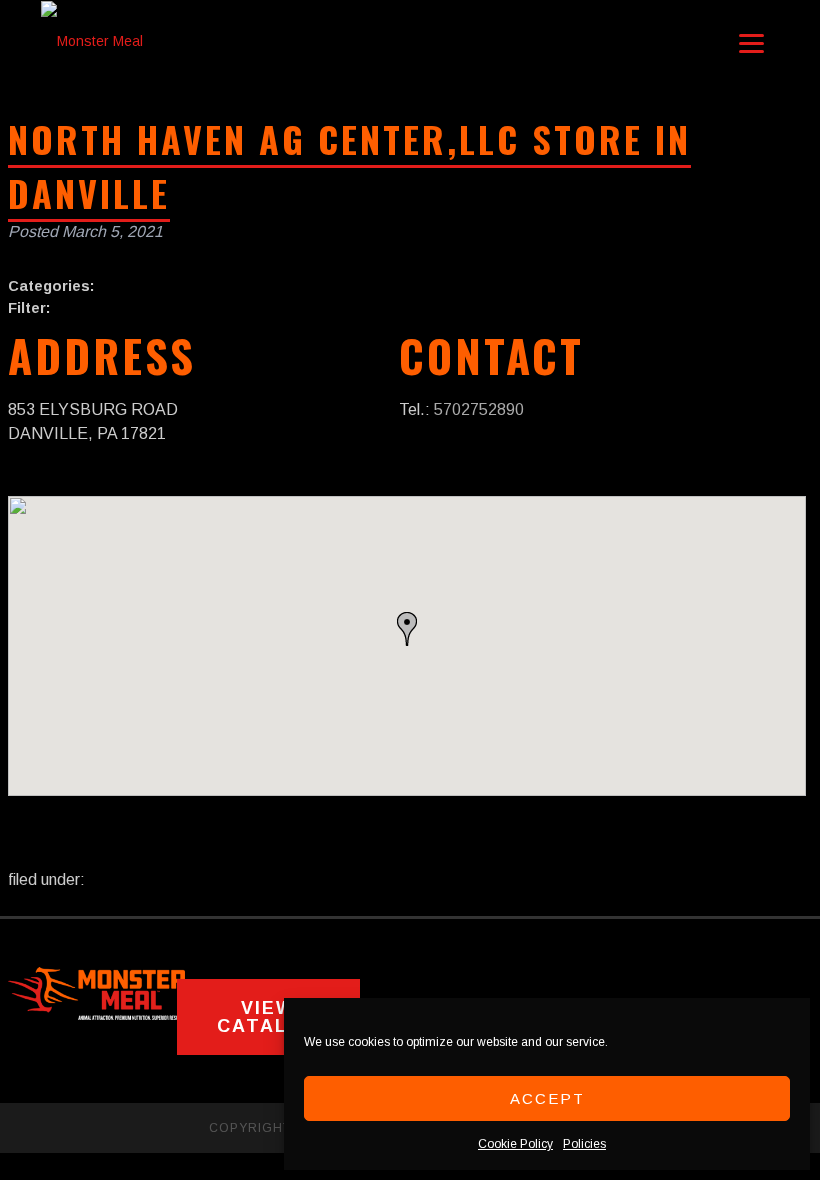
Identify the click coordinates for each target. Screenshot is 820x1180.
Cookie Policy (515, 1144)
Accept (547, 1098)
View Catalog (268, 1017)
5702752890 (479, 409)
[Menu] (751, 42)
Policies (584, 1144)
